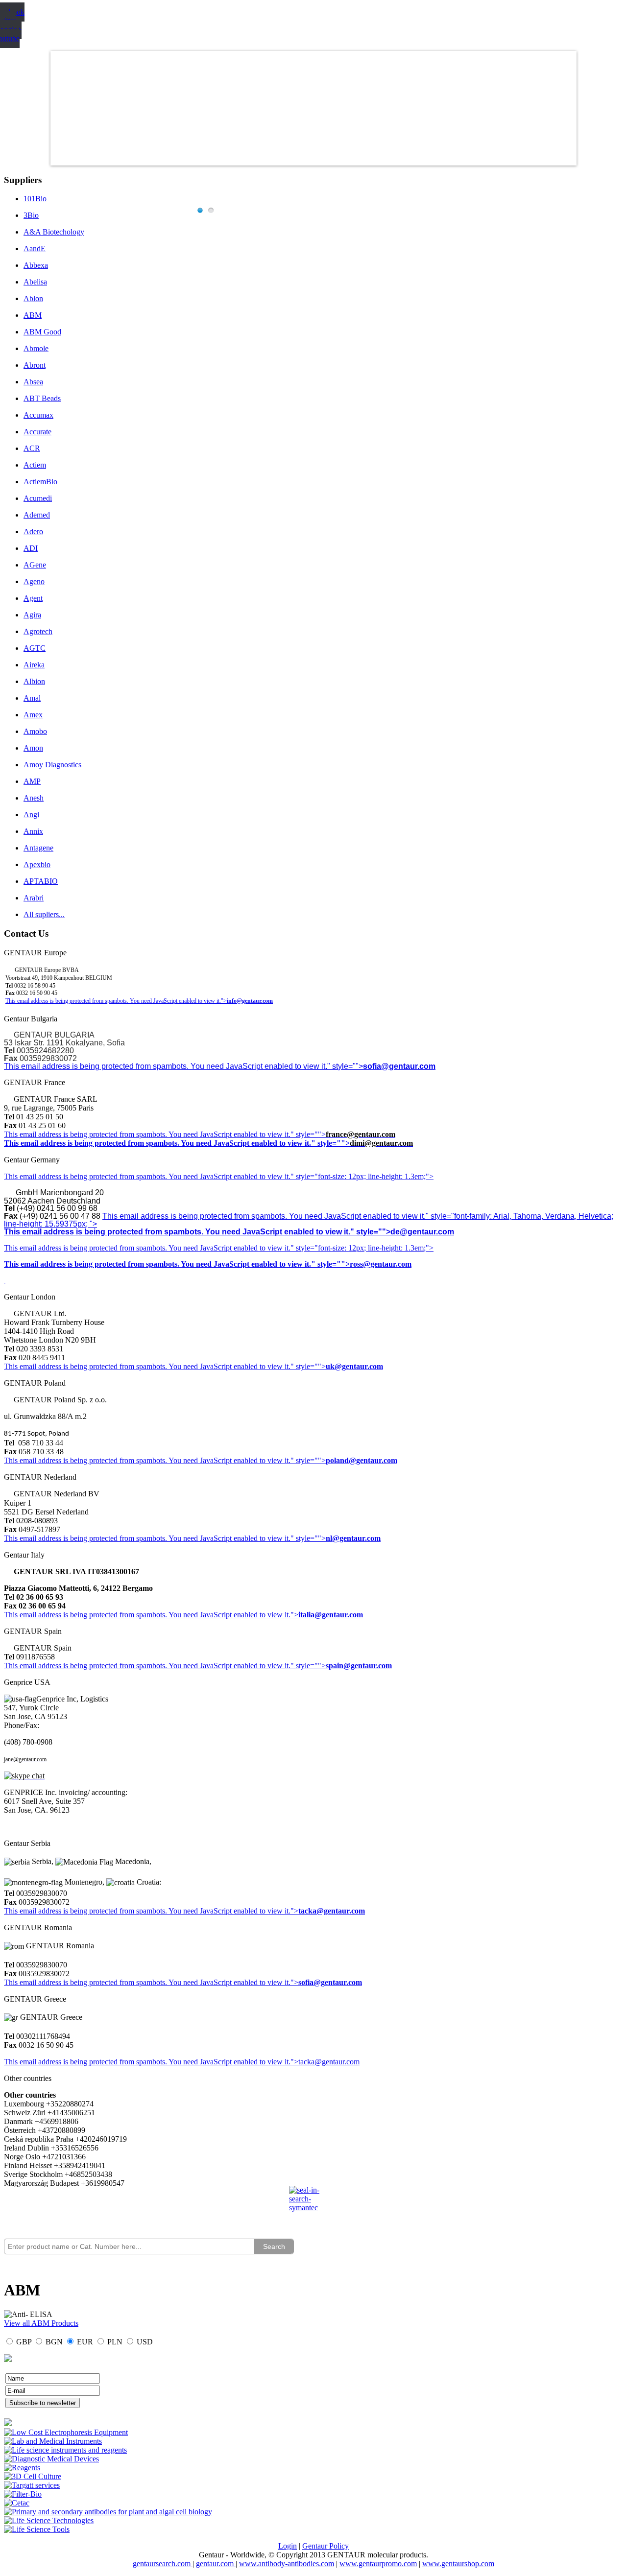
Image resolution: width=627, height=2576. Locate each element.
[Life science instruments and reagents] (65, 2450)
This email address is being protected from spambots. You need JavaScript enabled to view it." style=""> (183, 1066)
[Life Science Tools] (37, 2529)
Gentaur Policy (326, 2546)
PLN (115, 2342)
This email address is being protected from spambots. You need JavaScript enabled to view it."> (116, 1001)
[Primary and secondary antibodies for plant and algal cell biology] (108, 2512)
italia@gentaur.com (331, 1615)
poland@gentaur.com (362, 1460)
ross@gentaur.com (381, 1264)
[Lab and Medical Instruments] (53, 2441)
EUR (85, 2342)
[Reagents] (22, 2468)
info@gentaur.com (250, 1001)
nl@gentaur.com (353, 1538)
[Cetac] (17, 2503)
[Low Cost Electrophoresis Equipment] (66, 2432)
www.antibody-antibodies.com (287, 2564)
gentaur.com (216, 2564)
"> (294, 1982)
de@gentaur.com (422, 1232)
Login (288, 2546)
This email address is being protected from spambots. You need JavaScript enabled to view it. (147, 1134)
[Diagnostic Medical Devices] (51, 2459)
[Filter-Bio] (23, 2494)
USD (145, 2342)
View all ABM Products (41, 2323)
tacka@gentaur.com (332, 1911)
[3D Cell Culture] (33, 2476)
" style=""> (308, 1134)
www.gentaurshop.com (458, 2564)
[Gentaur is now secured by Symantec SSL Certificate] (313, 2205)
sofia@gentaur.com (399, 1066)
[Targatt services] (32, 2485)
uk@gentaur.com (354, 1366)
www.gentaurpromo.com (378, 2564)
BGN (54, 2342)
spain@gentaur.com (359, 1666)
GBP (24, 2342)
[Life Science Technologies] (49, 2520)
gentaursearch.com (163, 2564)
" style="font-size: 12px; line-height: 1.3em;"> (362, 1248)
